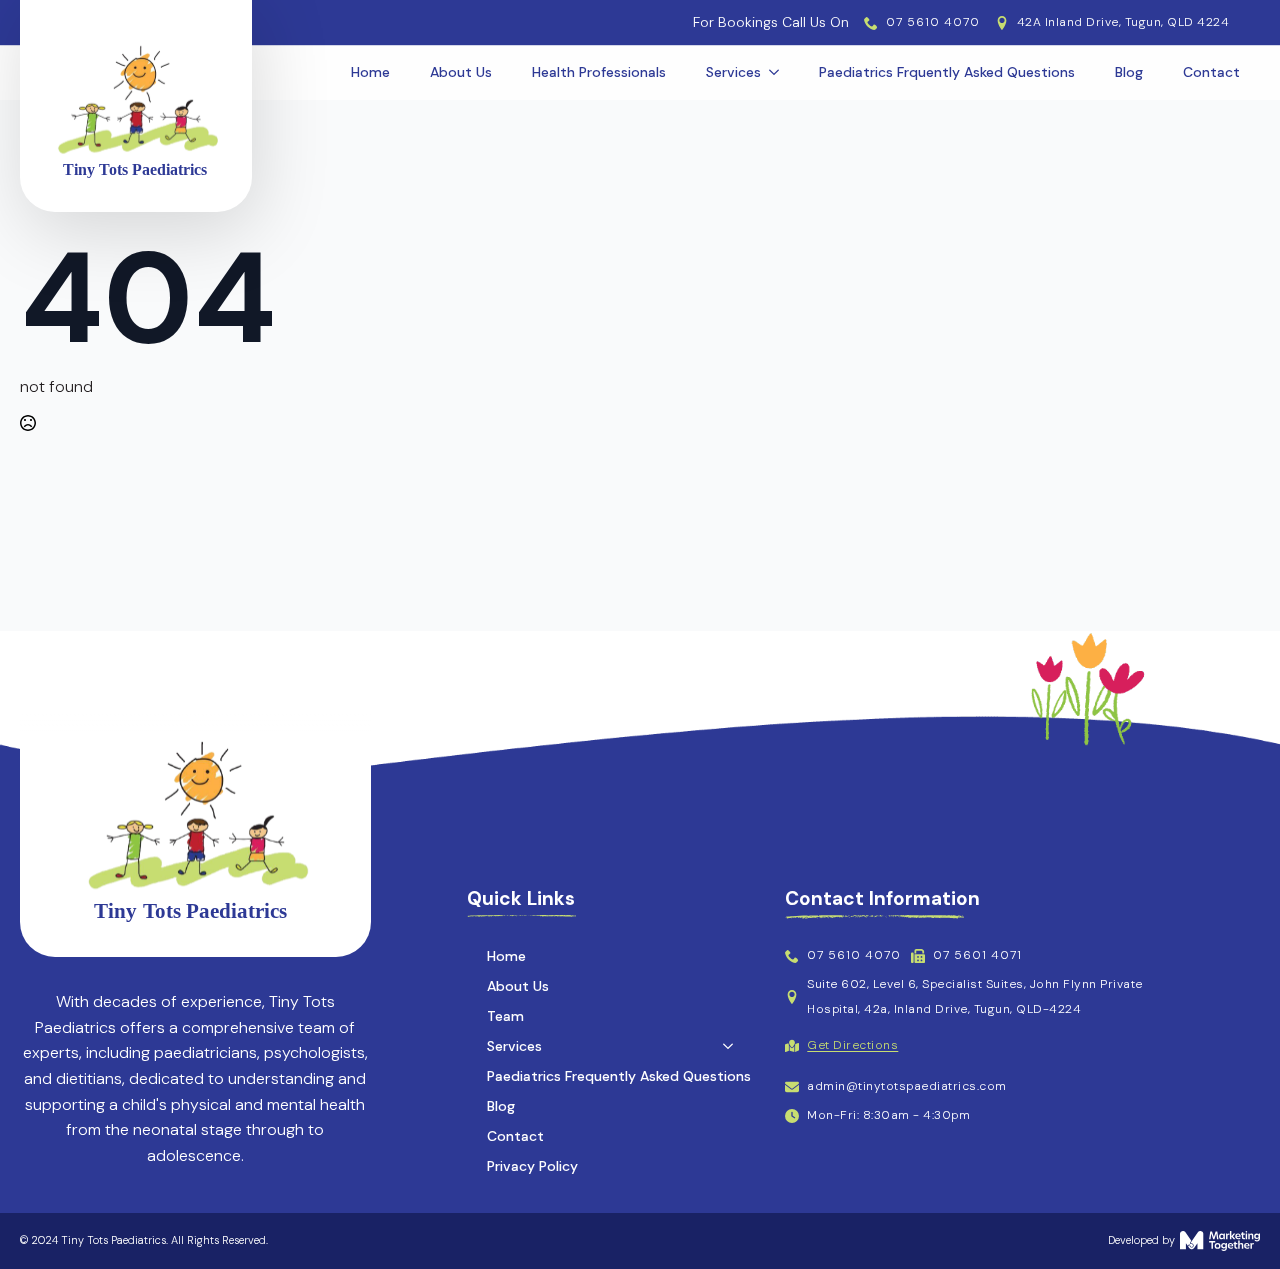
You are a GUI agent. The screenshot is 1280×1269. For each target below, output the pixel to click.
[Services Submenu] (780, 72)
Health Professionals (599, 72)
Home (370, 72)
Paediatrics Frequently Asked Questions (619, 1076)
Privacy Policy (532, 1166)
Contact (1211, 72)
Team (505, 1016)
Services (733, 72)
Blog (1129, 72)
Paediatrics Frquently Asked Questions (947, 72)
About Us (461, 72)
